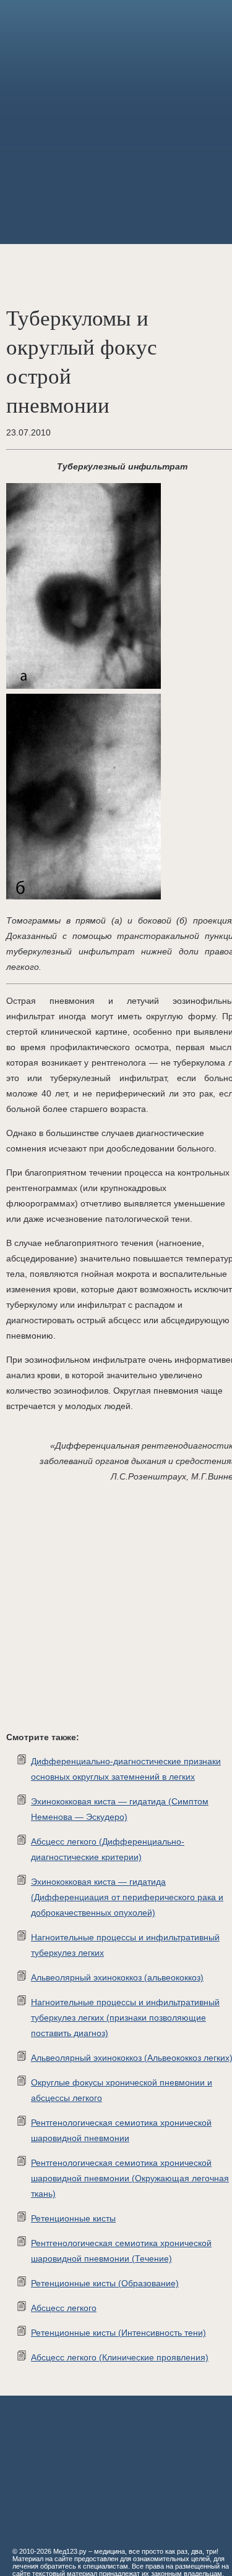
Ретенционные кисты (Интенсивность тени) (118, 2333)
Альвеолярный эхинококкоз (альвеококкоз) (117, 1977)
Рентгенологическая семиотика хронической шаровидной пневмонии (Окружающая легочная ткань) (130, 2178)
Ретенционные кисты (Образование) (105, 2283)
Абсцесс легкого (64, 2308)
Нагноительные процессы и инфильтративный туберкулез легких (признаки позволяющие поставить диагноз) (125, 2018)
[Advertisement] (116, 122)
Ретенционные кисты (73, 2218)
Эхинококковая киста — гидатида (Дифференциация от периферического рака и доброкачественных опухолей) (127, 1897)
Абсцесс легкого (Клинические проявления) (120, 2357)
